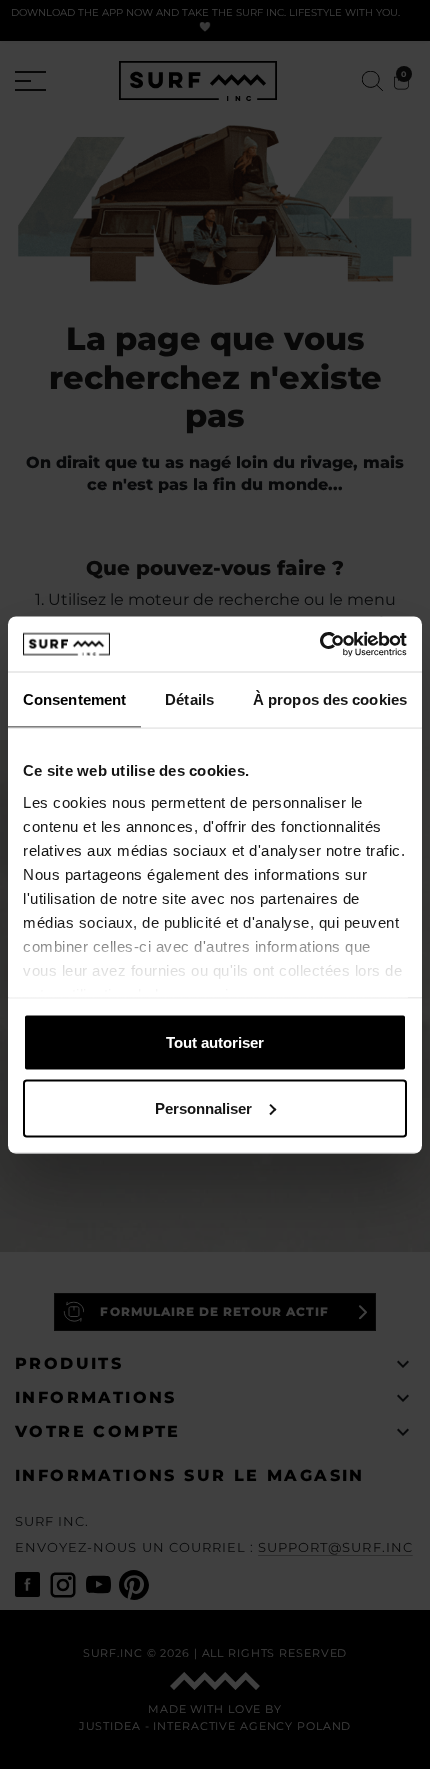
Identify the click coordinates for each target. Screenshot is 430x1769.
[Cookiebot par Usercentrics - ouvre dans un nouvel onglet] (319, 644)
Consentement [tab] (74, 699)
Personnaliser (203, 1107)
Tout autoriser (215, 1042)
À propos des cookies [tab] (330, 699)
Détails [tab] (189, 699)
